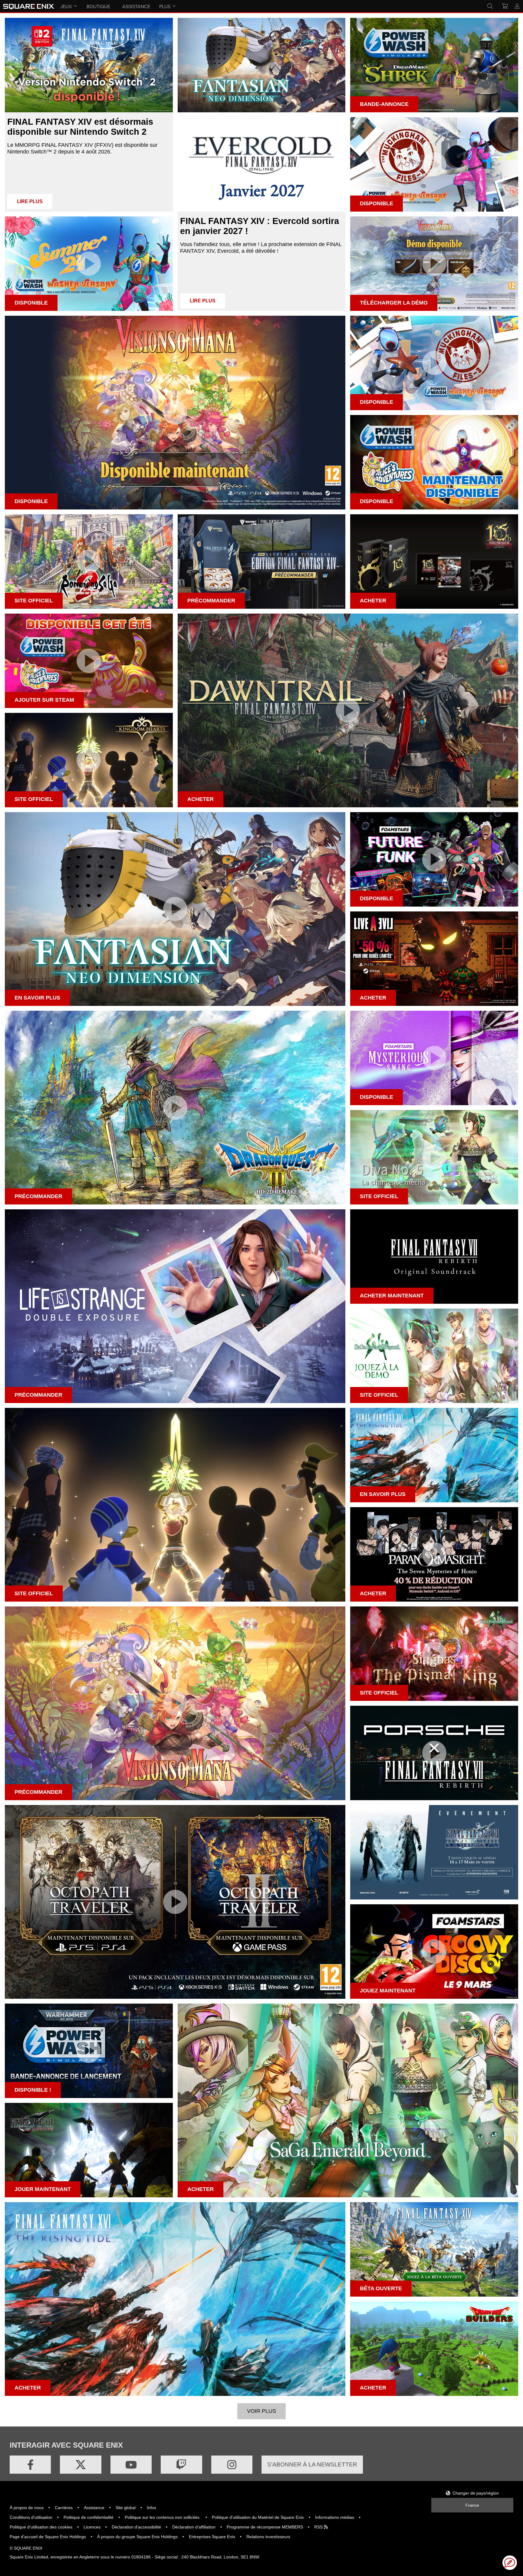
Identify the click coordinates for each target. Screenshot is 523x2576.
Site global (126, 2508)
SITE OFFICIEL (34, 601)
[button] (510, 2563)
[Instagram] (232, 2465)
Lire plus (30, 201)
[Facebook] (30, 2465)
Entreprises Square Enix (212, 2537)
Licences (92, 2527)
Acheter (373, 998)
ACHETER (373, 601)
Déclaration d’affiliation (194, 2527)
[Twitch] (181, 2465)
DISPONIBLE (377, 203)
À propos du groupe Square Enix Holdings (137, 2537)
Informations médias (335, 2517)
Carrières (64, 2508)
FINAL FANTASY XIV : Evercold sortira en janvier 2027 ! (260, 226)
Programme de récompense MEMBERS (265, 2527)
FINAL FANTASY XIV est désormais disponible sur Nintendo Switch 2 (80, 127)
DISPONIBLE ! (33, 2090)
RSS (319, 2527)
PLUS (165, 6)
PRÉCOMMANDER (211, 601)
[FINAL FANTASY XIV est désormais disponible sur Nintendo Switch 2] (89, 65)
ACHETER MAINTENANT (392, 1296)
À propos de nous (27, 2508)
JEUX (66, 6)
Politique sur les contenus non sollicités (163, 2517)
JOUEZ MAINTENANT (388, 1991)
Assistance (94, 2508)
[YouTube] (131, 2465)
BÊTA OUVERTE (381, 2288)
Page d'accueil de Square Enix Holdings (48, 2537)
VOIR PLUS (261, 2411)
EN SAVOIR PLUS (37, 998)
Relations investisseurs (268, 2537)
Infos (151, 2508)
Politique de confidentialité (89, 2517)
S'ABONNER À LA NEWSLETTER (312, 2464)
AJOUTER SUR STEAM (44, 700)
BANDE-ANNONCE (384, 104)
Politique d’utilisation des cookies (41, 2527)
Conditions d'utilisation (31, 2517)
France (472, 2505)
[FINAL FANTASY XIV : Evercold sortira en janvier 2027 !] (262, 164)
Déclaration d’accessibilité (136, 2527)
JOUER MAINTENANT (43, 2189)
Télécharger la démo (394, 303)
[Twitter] (81, 2465)
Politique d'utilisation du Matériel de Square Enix (258, 2517)
